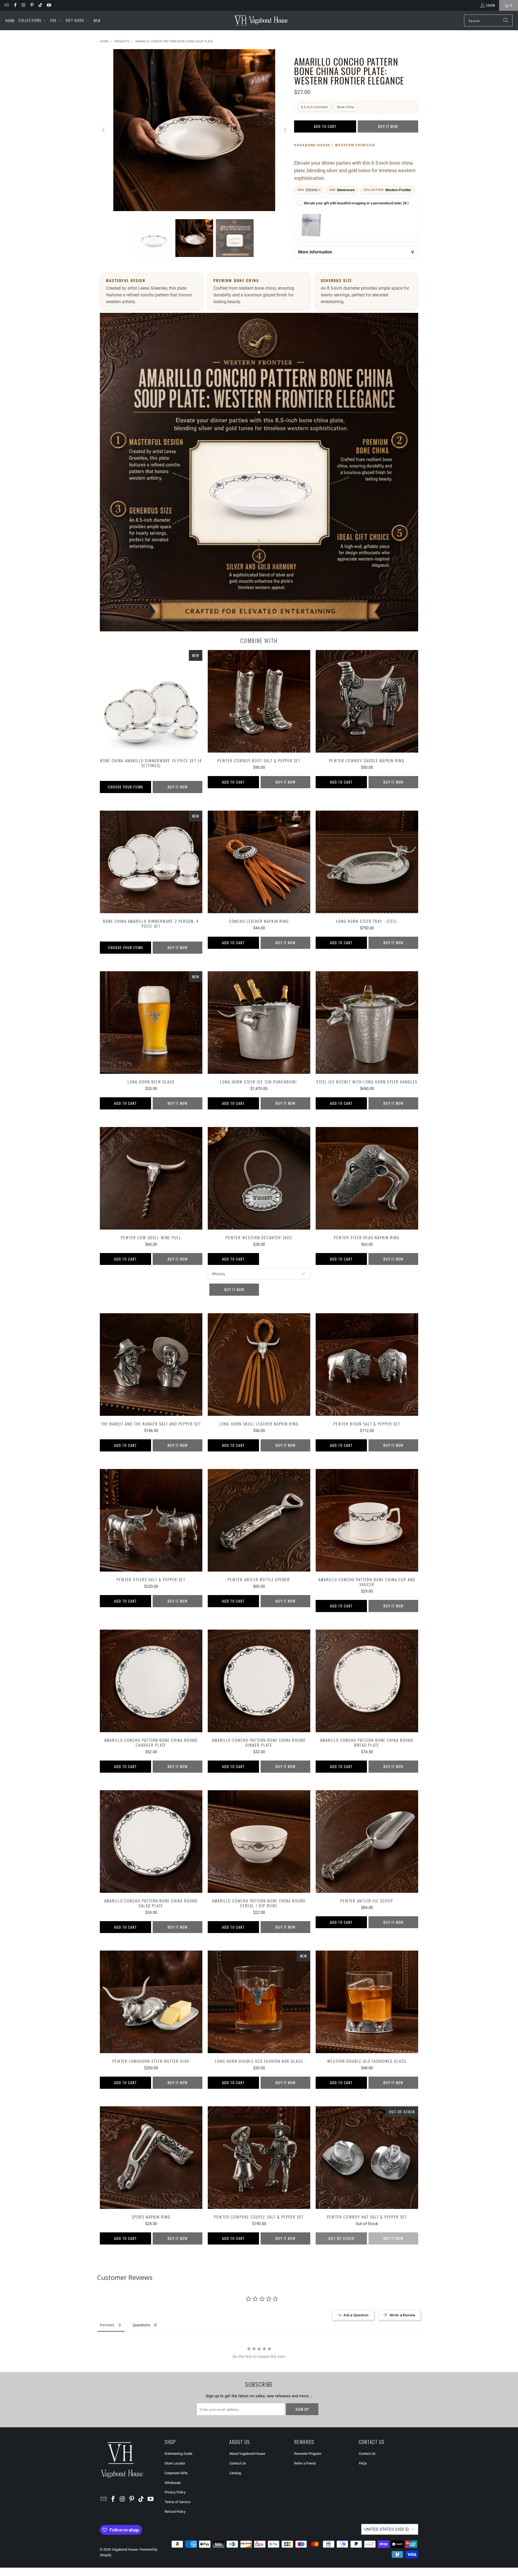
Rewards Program (308, 2454)
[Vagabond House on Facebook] (15, 5)
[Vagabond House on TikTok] (40, 5)
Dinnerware (346, 190)
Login (490, 5)
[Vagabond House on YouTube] (48, 5)
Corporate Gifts (176, 2473)
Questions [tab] (141, 2325)
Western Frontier (398, 190)
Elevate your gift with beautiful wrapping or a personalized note (356, 203)
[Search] (506, 21)
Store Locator (175, 2463)
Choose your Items (125, 787)
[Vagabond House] (261, 21)
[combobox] (488, 21)
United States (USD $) (386, 2529)
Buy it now (388, 126)
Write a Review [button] (402, 2315)
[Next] (285, 130)
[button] (33, 21)
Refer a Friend (305, 2463)
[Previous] (104, 130)
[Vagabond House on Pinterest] (32, 5)
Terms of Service (178, 2502)
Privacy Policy (175, 2492)
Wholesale (173, 2483)
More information (315, 252)
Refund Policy (175, 2512)
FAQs (363, 2463)
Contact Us (238, 2463)
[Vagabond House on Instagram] (23, 5)
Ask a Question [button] (356, 2315)
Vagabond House (125, 2549)
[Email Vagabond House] (6, 5)
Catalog (235, 2473)
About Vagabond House (247, 2454)
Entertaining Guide (178, 2454)
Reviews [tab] (107, 2325)
